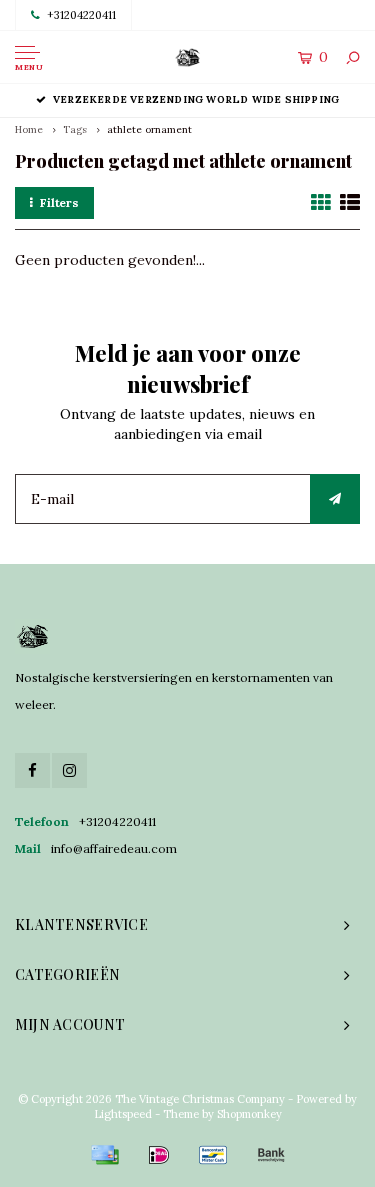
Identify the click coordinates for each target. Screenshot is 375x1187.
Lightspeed (123, 1114)
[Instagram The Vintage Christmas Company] (69, 770)
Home (29, 129)
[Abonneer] (335, 499)
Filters (59, 202)
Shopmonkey (249, 1114)
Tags (75, 129)
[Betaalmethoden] (105, 1155)
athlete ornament (149, 129)
